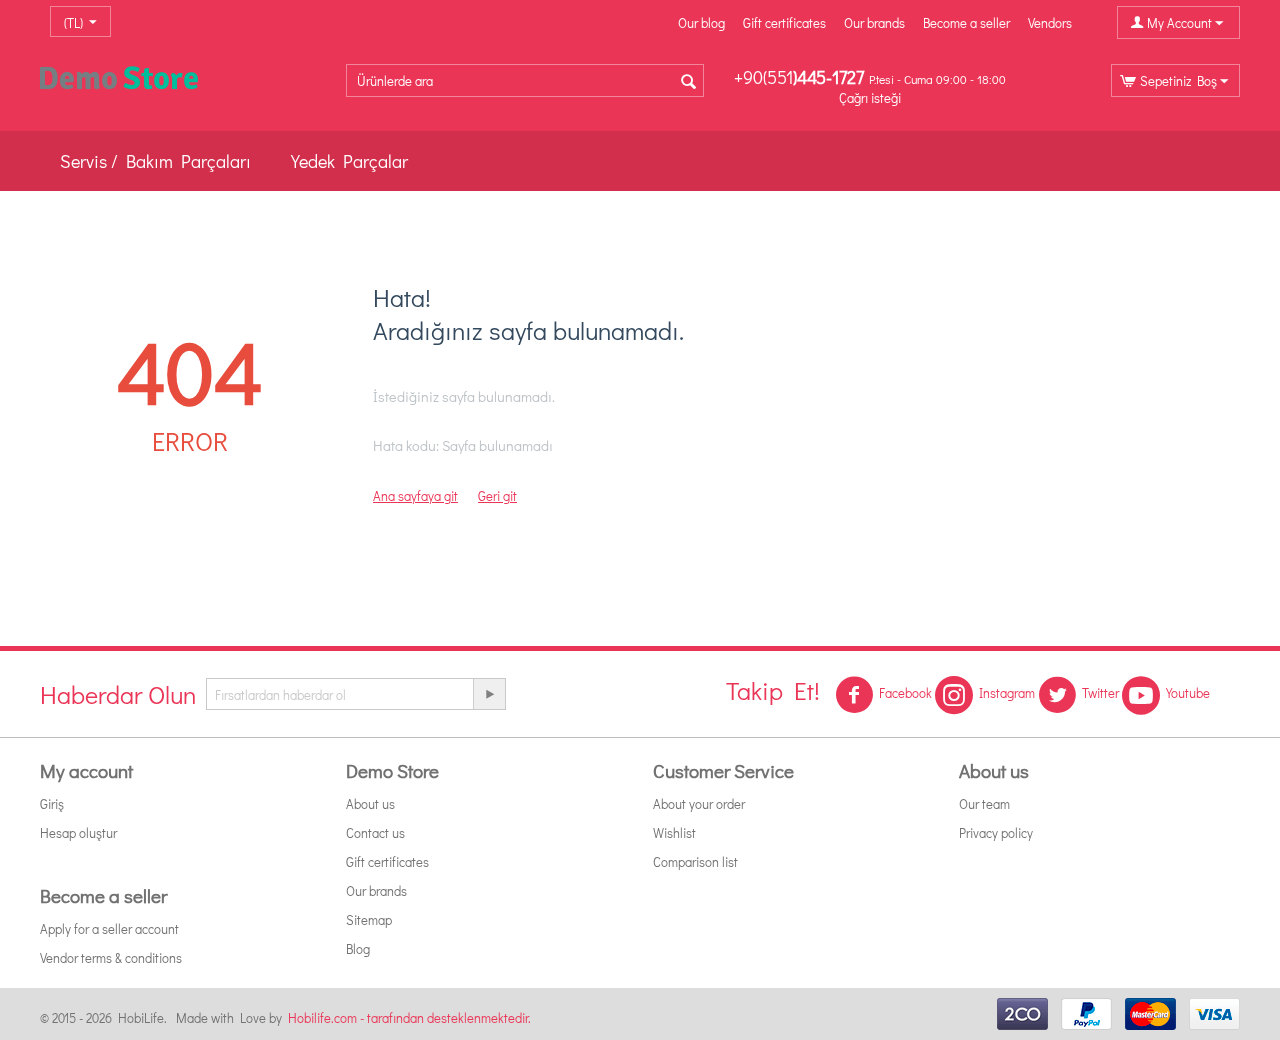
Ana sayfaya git (415, 495)
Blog (358, 948)
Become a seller (966, 22)
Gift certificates (784, 22)
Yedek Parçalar (349, 161)
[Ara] (689, 82)
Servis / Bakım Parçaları (155, 161)
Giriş (52, 803)
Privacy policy (996, 832)
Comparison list (695, 861)
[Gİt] (489, 694)
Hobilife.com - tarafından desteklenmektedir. (409, 1017)
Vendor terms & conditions (111, 957)
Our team (984, 803)
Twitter (1100, 692)
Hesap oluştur (78, 832)
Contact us (375, 832)
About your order (699, 803)
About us (370, 803)
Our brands (874, 22)
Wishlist (674, 832)
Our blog (701, 22)
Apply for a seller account (109, 928)
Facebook (905, 692)
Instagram (1007, 692)
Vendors (1050, 22)
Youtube (1188, 692)
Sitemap (369, 919)
